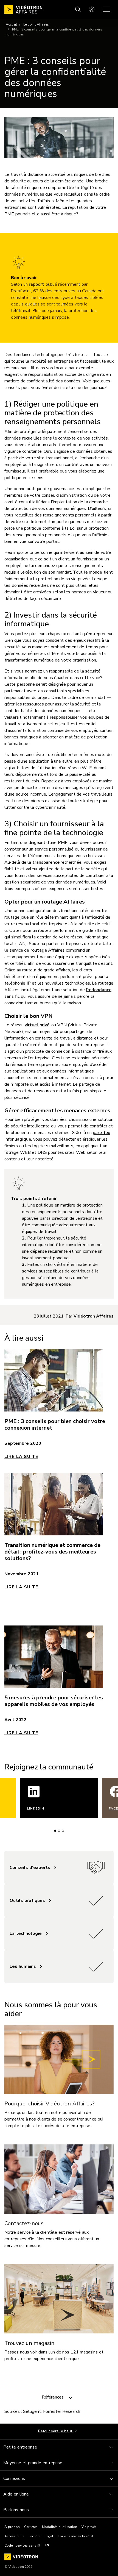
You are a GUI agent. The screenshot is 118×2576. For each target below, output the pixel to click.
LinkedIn (36, 1808)
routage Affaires (48, 950)
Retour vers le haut (56, 2431)
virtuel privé (37, 1025)
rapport (36, 284)
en (47, 2545)
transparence (46, 862)
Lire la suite (21, 1457)
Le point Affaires (36, 24)
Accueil (11, 24)
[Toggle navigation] (71, 2397)
